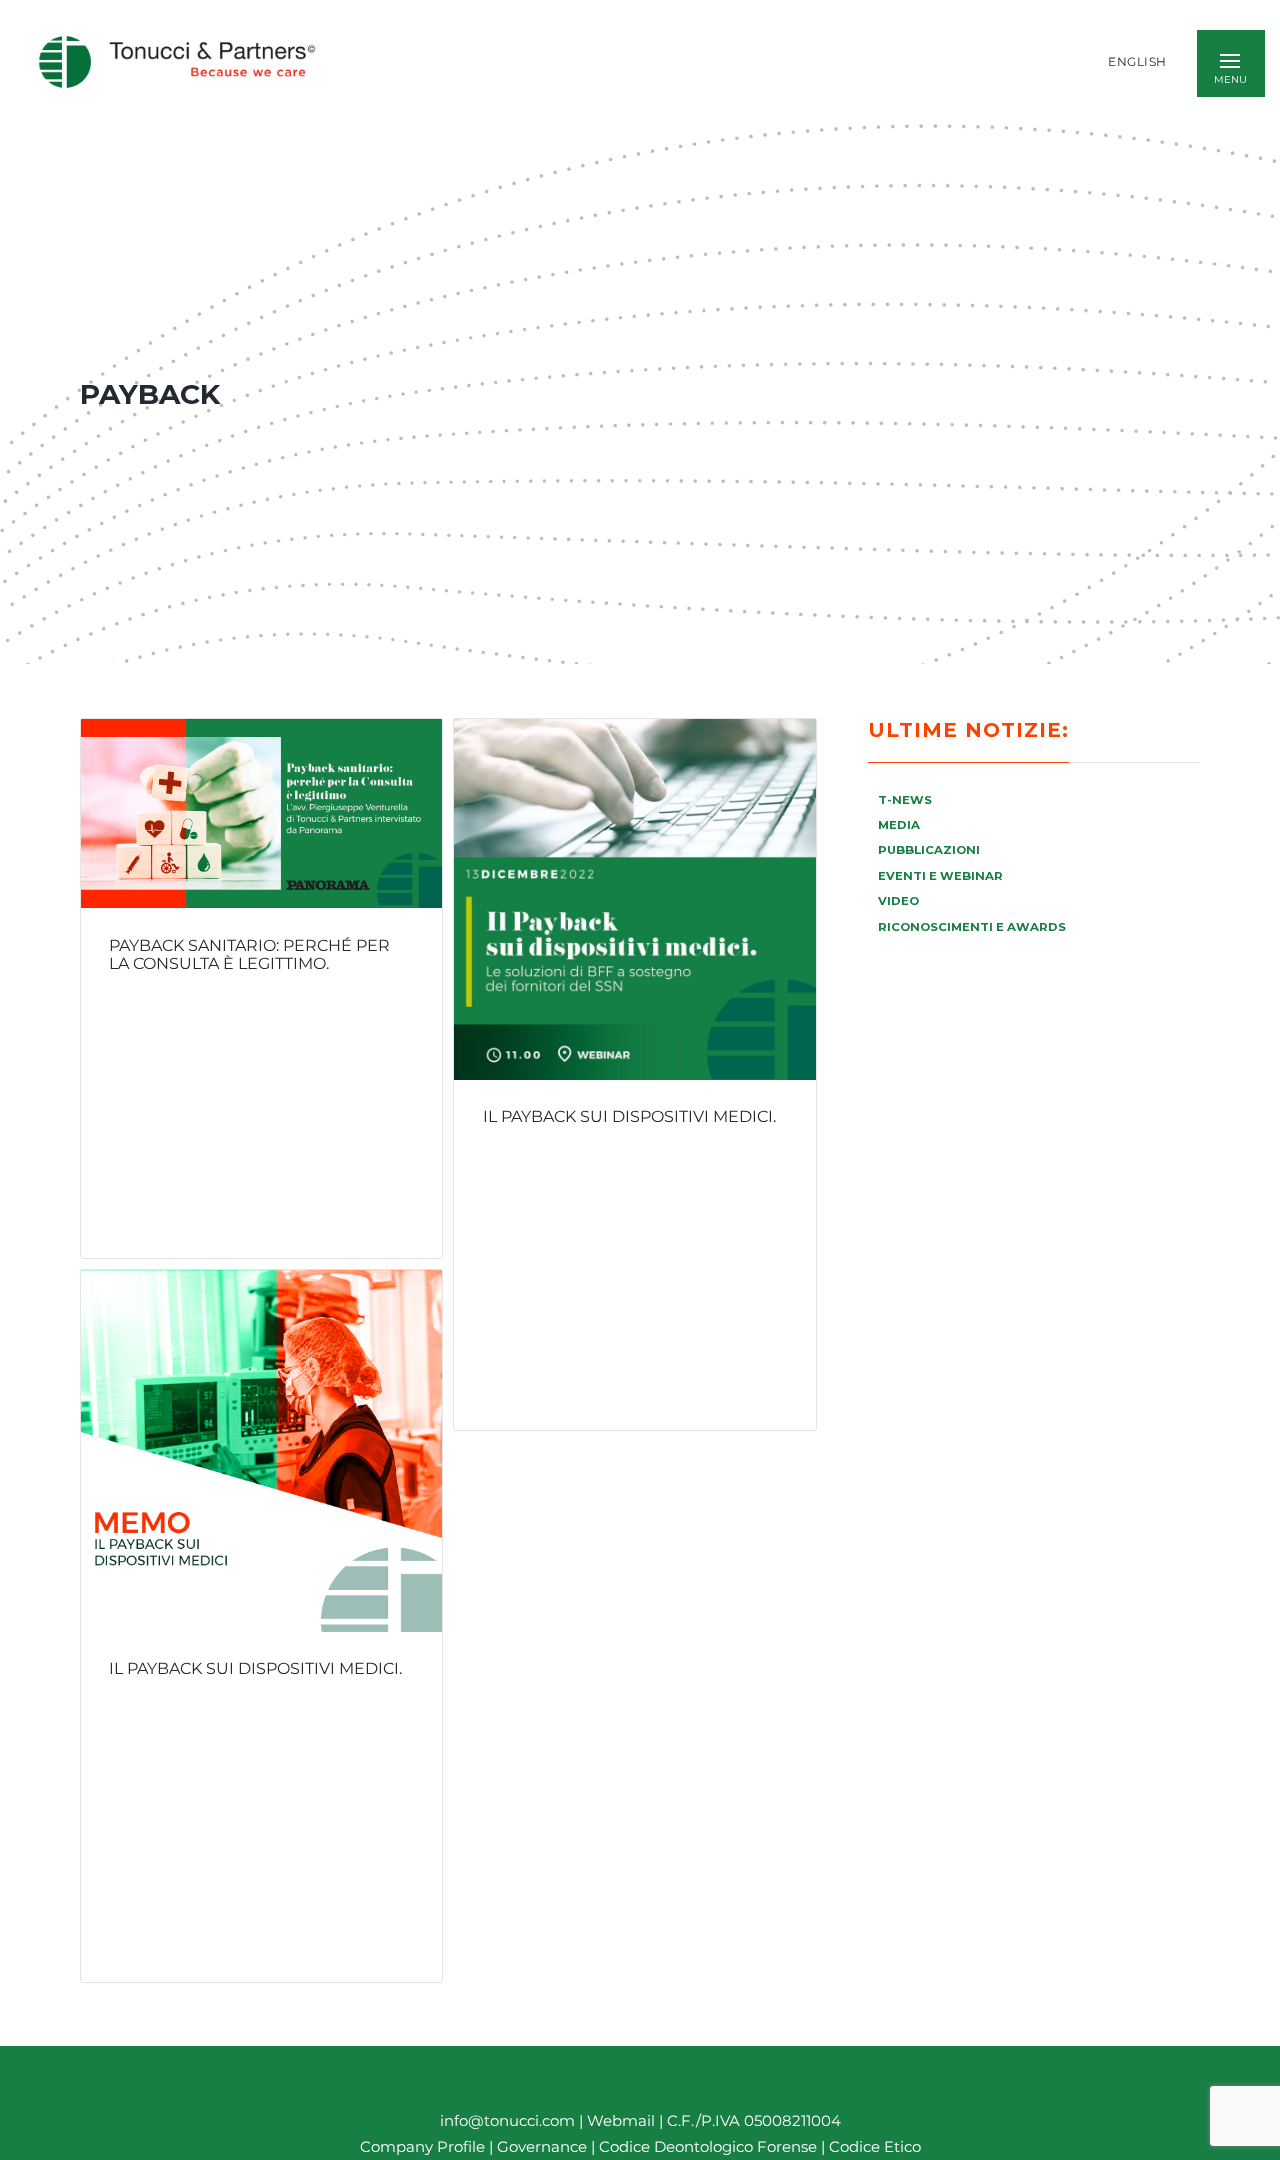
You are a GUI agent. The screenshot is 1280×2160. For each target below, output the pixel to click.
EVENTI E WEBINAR (940, 876)
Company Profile (422, 2147)
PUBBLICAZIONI (929, 850)
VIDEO (898, 901)
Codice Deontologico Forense (710, 2147)
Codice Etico (875, 2147)
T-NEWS (905, 800)
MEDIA (899, 825)
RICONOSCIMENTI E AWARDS (972, 927)
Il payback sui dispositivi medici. (629, 1116)
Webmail (621, 2120)
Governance (544, 2147)
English (1137, 62)
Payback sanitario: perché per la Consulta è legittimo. (249, 955)
